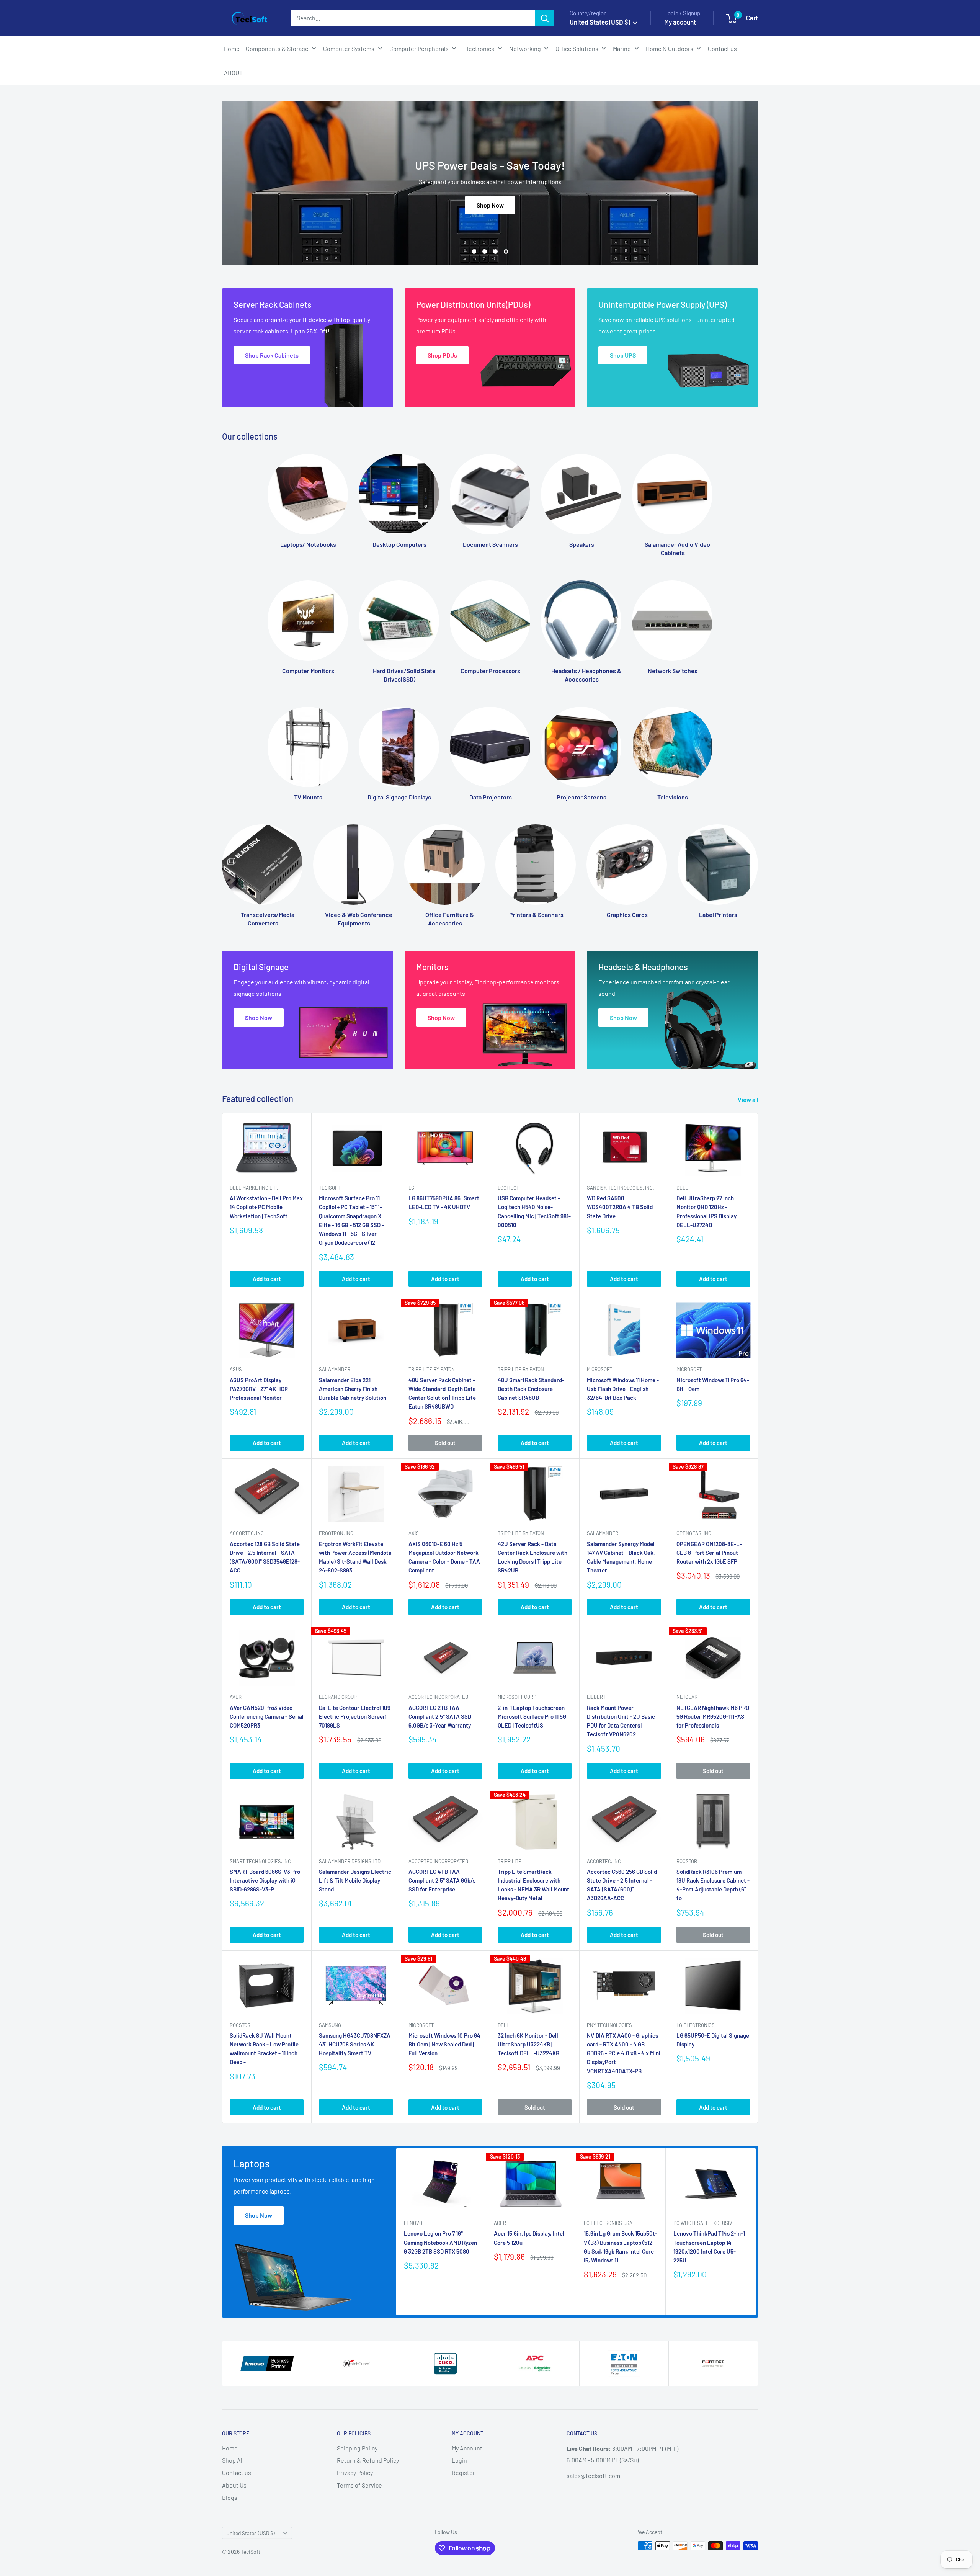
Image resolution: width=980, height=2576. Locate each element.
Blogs (230, 2497)
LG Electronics (696, 2025)
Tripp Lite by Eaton (432, 1369)
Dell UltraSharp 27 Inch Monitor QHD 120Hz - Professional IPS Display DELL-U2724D (706, 1211)
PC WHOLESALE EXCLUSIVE (704, 2223)
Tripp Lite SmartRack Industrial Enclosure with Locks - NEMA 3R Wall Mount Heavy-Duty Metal (533, 1885)
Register (463, 2472)
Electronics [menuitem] (479, 48)
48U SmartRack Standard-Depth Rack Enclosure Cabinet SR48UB (531, 1389)
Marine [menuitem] (622, 48)
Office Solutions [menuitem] (577, 48)
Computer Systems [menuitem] (349, 48)
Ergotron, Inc (336, 1533)
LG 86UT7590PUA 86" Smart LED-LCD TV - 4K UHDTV (444, 1202)
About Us (234, 2485)
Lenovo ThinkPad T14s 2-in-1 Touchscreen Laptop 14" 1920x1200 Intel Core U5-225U (709, 2247)
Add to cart (267, 1279)
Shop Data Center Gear (490, 227)
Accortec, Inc (247, 1533)
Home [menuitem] (232, 48)
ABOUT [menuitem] (233, 73)
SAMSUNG (330, 2025)
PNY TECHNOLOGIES (609, 2025)
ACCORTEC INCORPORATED (438, 1697)
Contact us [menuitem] (722, 48)
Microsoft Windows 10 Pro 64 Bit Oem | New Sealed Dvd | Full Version (444, 2044)
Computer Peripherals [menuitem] (419, 48)
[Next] (758, 869)
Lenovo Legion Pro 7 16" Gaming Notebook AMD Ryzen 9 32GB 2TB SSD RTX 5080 (440, 2242)
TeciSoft (330, 1188)
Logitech (509, 1188)
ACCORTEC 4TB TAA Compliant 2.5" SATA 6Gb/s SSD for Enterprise (442, 1881)
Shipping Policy (357, 2448)
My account (680, 22)
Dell (682, 1188)
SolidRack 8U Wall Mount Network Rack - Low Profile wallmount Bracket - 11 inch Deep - (264, 2049)
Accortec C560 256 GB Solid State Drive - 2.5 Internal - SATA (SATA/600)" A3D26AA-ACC (622, 1885)
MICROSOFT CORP (517, 1697)
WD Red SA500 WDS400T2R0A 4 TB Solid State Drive (620, 1207)
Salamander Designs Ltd (350, 1861)
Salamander (335, 1369)
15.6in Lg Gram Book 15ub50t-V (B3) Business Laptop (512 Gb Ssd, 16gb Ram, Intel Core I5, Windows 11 (621, 2247)
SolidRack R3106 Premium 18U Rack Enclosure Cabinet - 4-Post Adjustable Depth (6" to (713, 1885)
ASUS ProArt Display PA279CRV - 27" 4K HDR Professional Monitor (259, 1389)
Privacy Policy (355, 2472)
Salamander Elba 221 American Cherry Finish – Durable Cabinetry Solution (353, 1389)
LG (411, 1188)
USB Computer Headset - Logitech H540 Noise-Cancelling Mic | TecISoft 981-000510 (534, 1211)
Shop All (233, 2460)
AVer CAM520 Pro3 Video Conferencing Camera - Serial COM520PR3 (267, 1717)
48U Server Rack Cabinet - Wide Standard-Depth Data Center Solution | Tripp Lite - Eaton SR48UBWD (444, 1393)
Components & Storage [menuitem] (277, 48)
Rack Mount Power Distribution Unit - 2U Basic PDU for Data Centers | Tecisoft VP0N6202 (621, 1721)
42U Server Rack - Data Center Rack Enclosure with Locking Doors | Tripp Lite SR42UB (532, 1557)
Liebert (596, 1697)
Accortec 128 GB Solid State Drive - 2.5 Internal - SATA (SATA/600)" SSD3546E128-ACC (265, 1557)
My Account (467, 2448)
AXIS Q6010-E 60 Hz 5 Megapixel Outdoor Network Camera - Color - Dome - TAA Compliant (444, 1557)
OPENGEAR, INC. (695, 1533)
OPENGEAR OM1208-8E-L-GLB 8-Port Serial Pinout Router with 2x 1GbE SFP (709, 1553)
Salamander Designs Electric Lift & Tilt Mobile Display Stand (355, 1881)
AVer (236, 1697)
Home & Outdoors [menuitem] (670, 48)
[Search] (545, 18)
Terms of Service (359, 2485)
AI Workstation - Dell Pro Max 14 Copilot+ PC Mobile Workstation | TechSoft (266, 1207)
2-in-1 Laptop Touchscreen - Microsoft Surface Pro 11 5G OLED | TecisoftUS (533, 1717)
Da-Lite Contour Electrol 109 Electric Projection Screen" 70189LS (355, 1717)
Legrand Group (338, 1697)
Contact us (237, 2472)
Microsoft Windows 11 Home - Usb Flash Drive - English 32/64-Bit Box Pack (623, 1389)
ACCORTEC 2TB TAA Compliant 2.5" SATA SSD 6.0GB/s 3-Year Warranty (440, 1717)
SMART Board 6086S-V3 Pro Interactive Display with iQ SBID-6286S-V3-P (265, 1881)
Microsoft (599, 1369)
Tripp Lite (510, 1861)
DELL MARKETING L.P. (254, 1188)
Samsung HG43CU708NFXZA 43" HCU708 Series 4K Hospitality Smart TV (355, 2044)
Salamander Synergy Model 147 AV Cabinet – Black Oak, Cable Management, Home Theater (621, 1557)
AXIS (414, 1533)
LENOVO (413, 2223)
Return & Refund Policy (368, 2460)
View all (749, 1099)
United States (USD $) (251, 2533)
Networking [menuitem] (525, 48)
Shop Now (259, 2215)
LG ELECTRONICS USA (608, 2223)
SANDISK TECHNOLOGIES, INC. (621, 1188)
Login (459, 2460)
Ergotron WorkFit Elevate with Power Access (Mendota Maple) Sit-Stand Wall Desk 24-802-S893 (355, 1557)
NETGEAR (687, 1697)
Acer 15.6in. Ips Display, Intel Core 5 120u (529, 2238)
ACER (500, 2223)
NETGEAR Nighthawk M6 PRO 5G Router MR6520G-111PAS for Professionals (713, 1717)
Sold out (445, 1443)
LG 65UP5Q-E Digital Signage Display (713, 2040)
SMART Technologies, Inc (260, 1861)
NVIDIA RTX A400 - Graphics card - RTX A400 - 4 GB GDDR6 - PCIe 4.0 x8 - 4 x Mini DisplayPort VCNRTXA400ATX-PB (624, 2053)
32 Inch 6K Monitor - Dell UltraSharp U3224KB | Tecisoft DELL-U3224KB (528, 2044)
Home (230, 2448)
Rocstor (687, 1861)
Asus (236, 1369)
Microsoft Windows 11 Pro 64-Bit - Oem (713, 1384)
